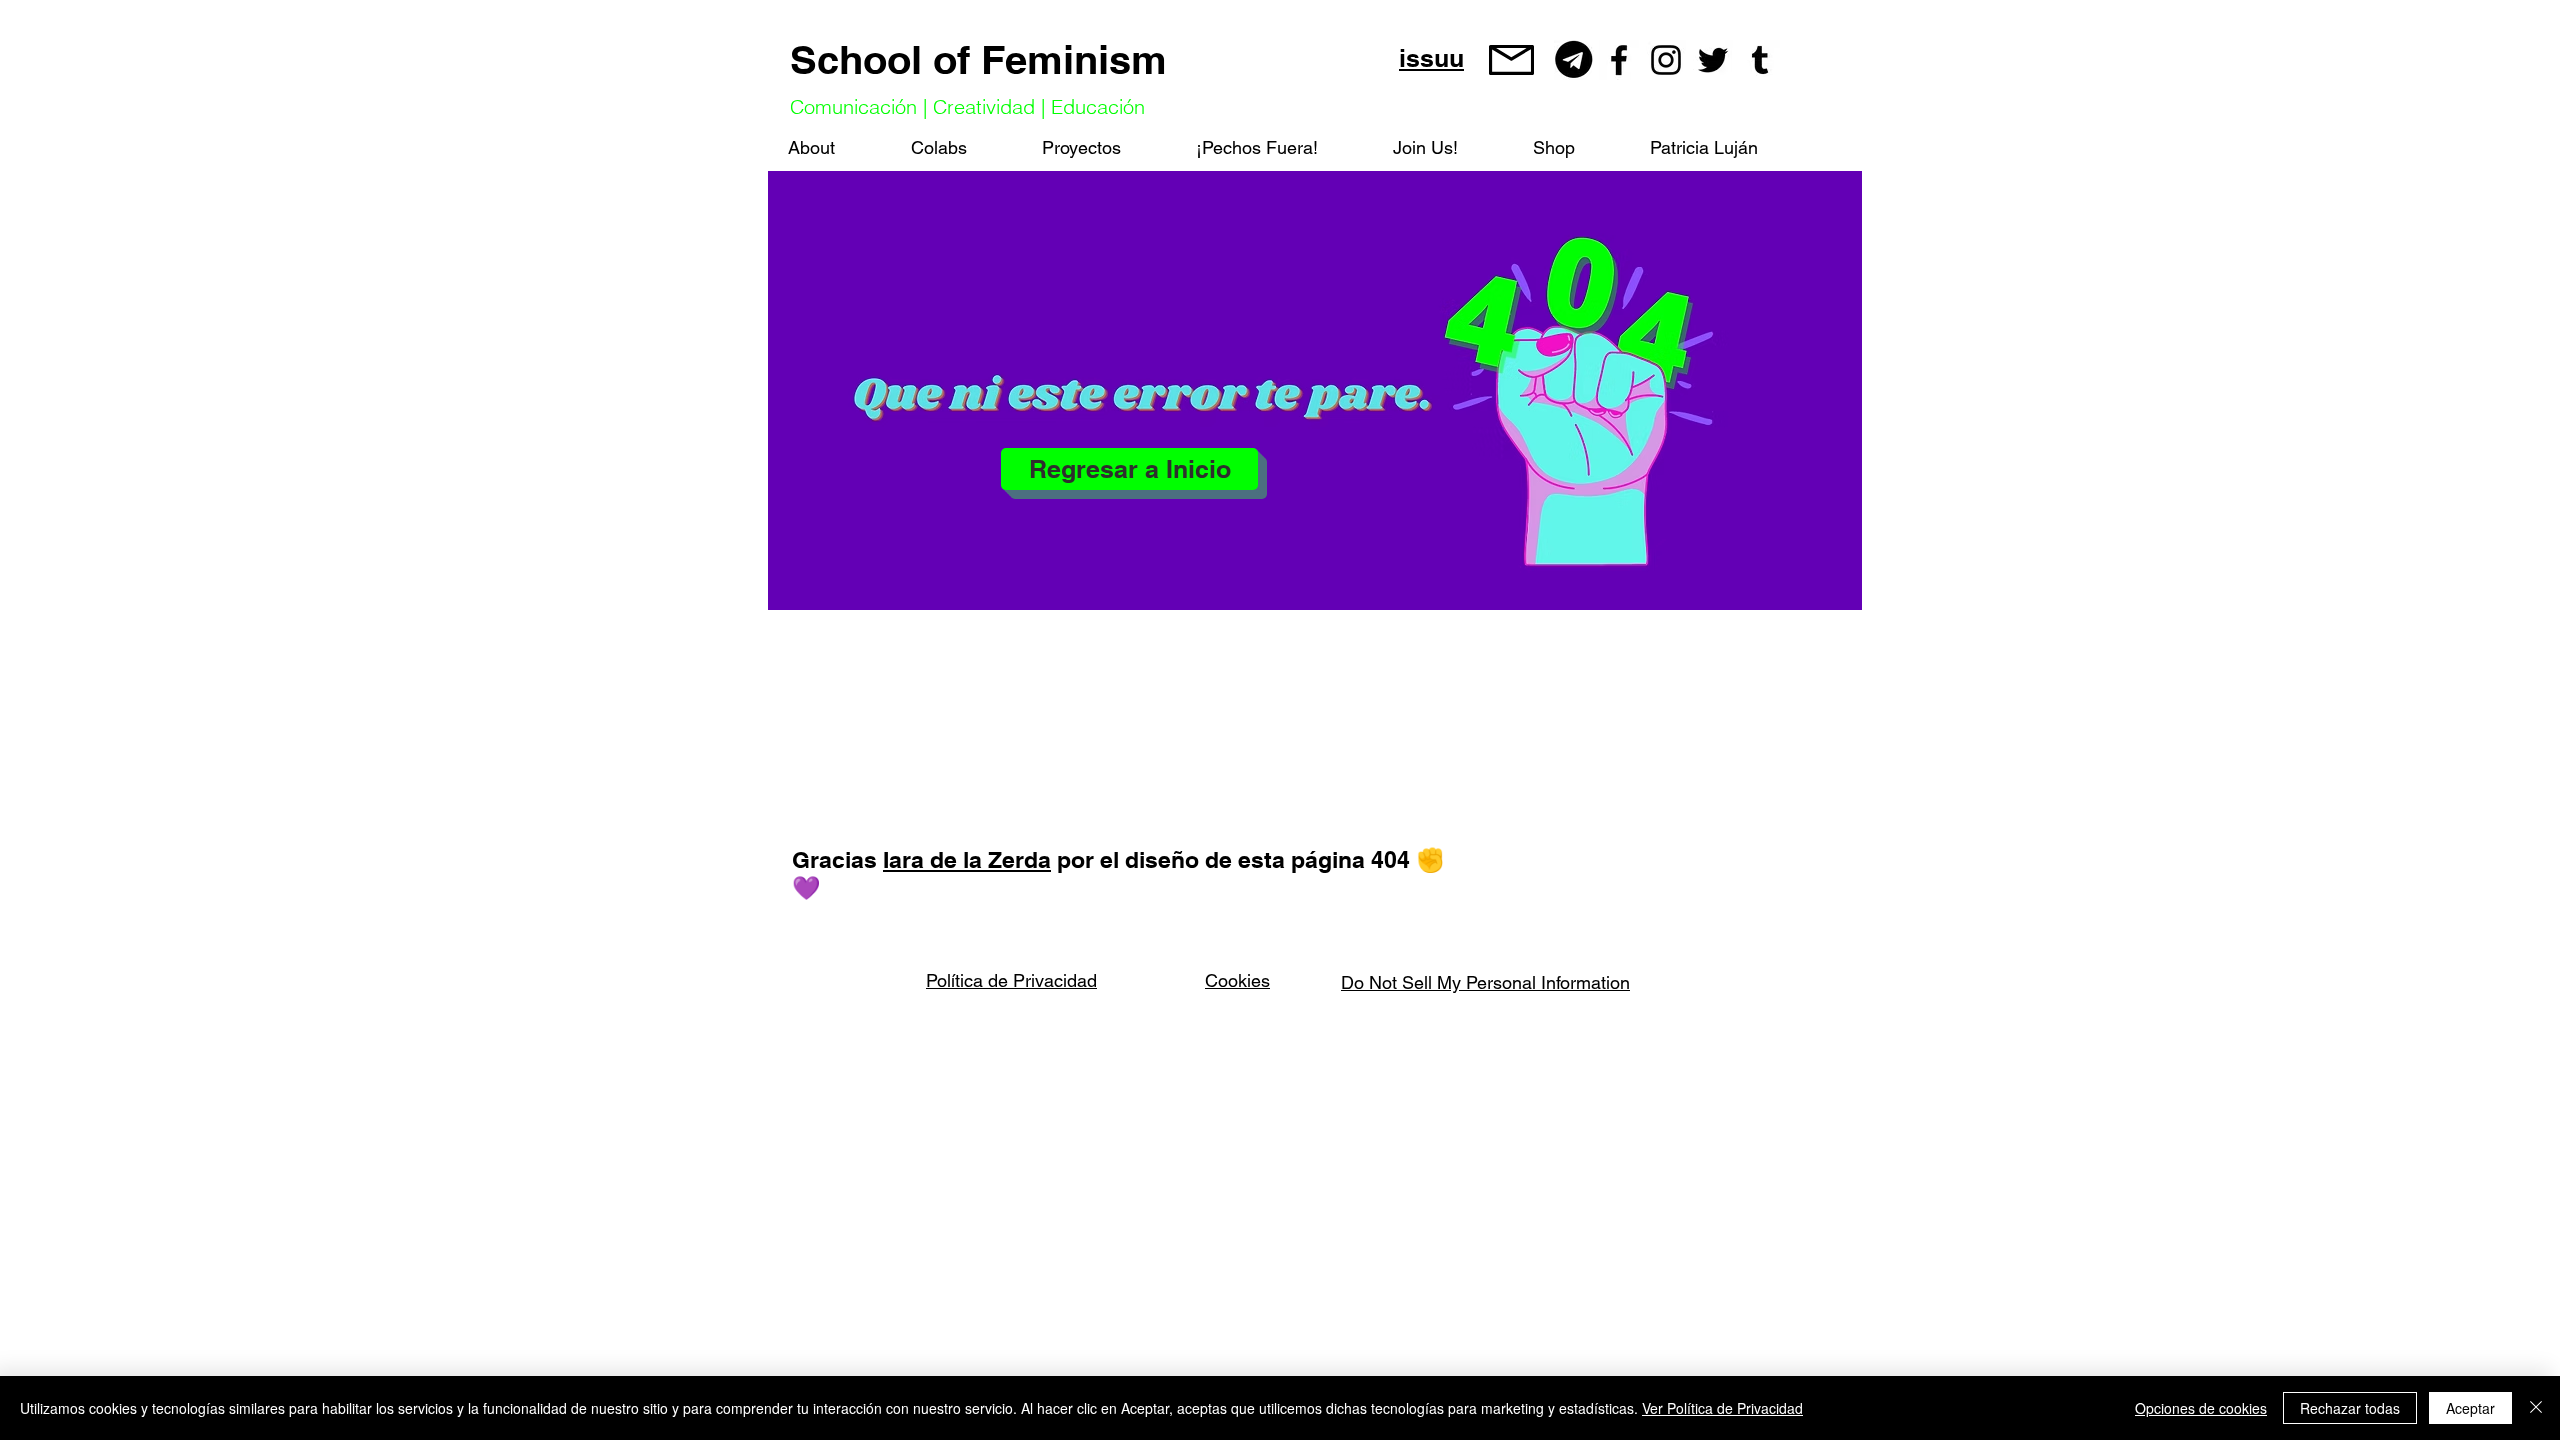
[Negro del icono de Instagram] (1666, 60)
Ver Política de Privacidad (1722, 1408)
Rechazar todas (2350, 1408)
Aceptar (2470, 1408)
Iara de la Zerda (967, 859)
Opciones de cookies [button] (2201, 1408)
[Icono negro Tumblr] (1760, 60)
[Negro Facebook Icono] (1619, 60)
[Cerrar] (2536, 1408)
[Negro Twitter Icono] (1713, 60)
